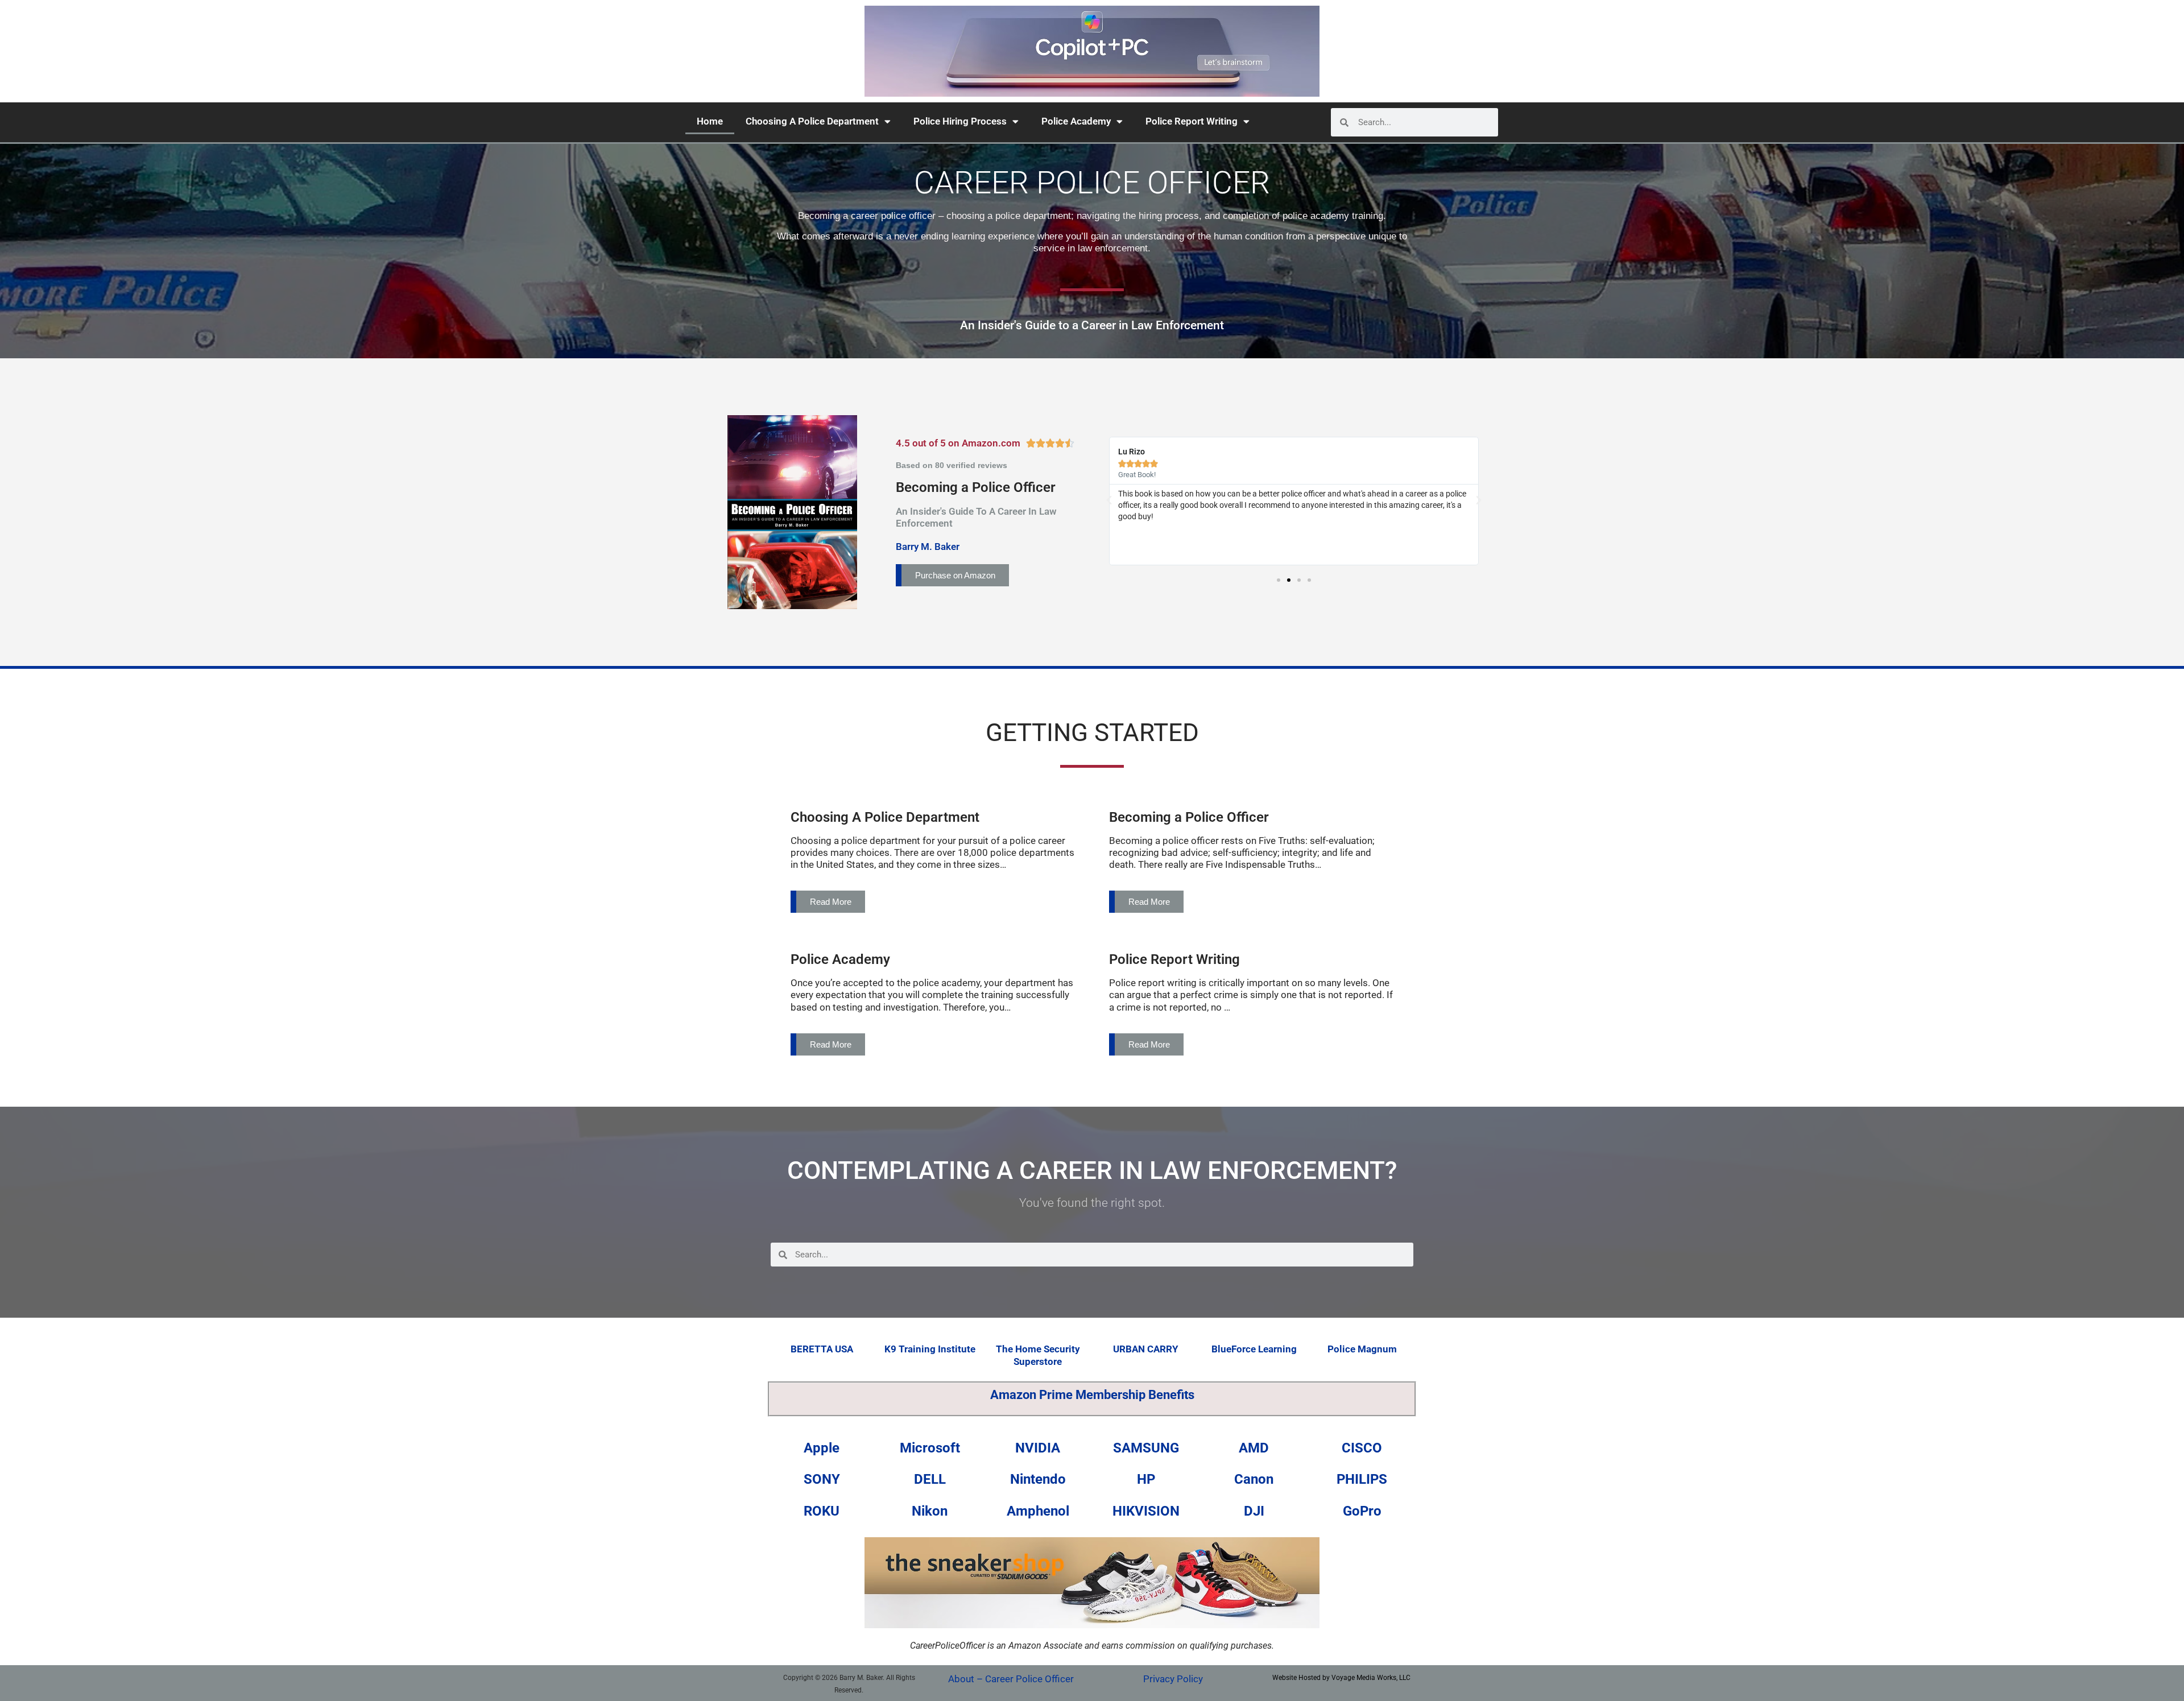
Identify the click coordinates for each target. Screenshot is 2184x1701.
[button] (1109, 500)
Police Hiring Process (960, 121)
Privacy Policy (1173, 1679)
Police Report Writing (1192, 121)
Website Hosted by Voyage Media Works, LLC (1341, 1678)
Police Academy (1076, 121)
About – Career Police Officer (1011, 1679)
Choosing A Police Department (812, 121)
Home (710, 121)
